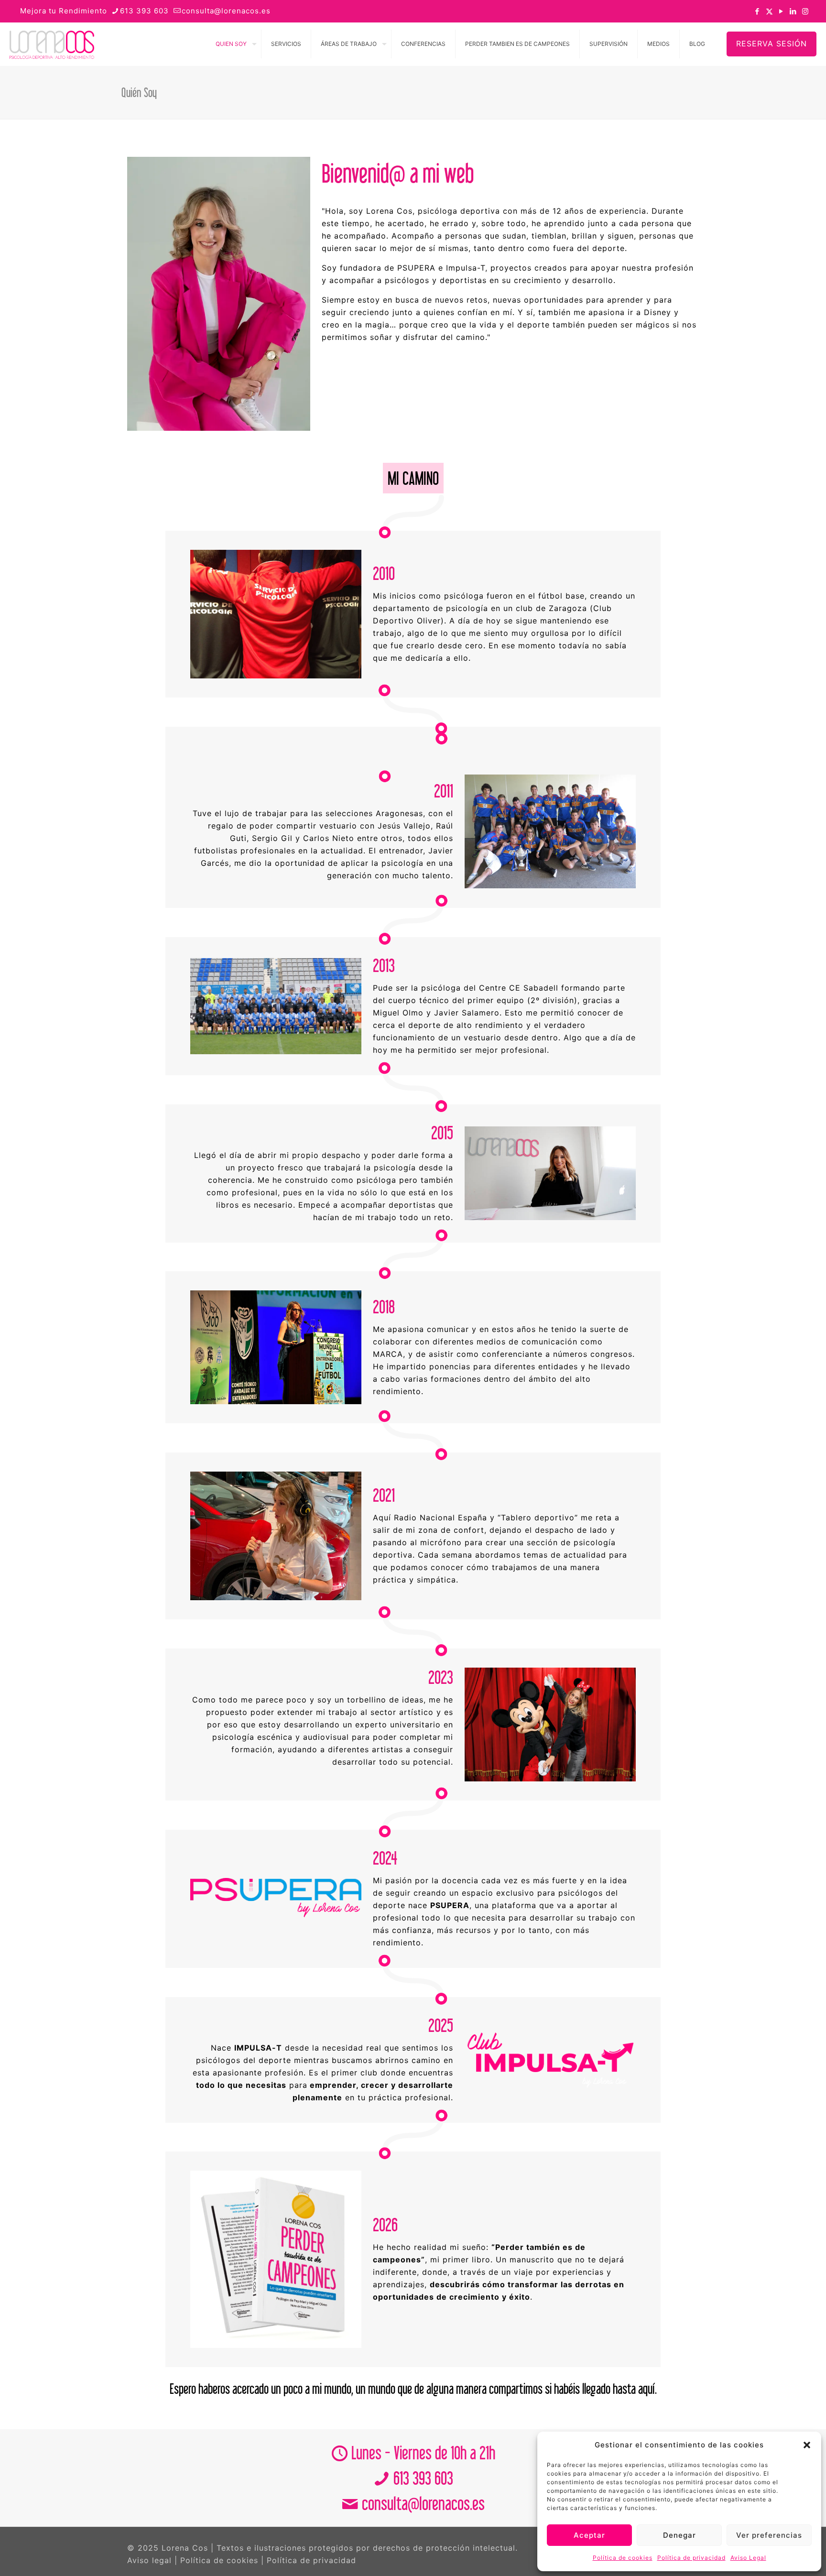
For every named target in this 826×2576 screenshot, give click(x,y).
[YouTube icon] (781, 11)
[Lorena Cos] (52, 44)
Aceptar (589, 2535)
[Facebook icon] (757, 11)
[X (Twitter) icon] (769, 11)
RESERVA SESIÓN (772, 44)
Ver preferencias (769, 2535)
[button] (807, 2445)
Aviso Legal (748, 2558)
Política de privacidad (691, 2558)
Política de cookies (623, 2558)
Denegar (679, 2535)
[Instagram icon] (805, 11)
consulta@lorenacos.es (226, 11)
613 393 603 (144, 11)
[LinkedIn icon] (793, 11)
